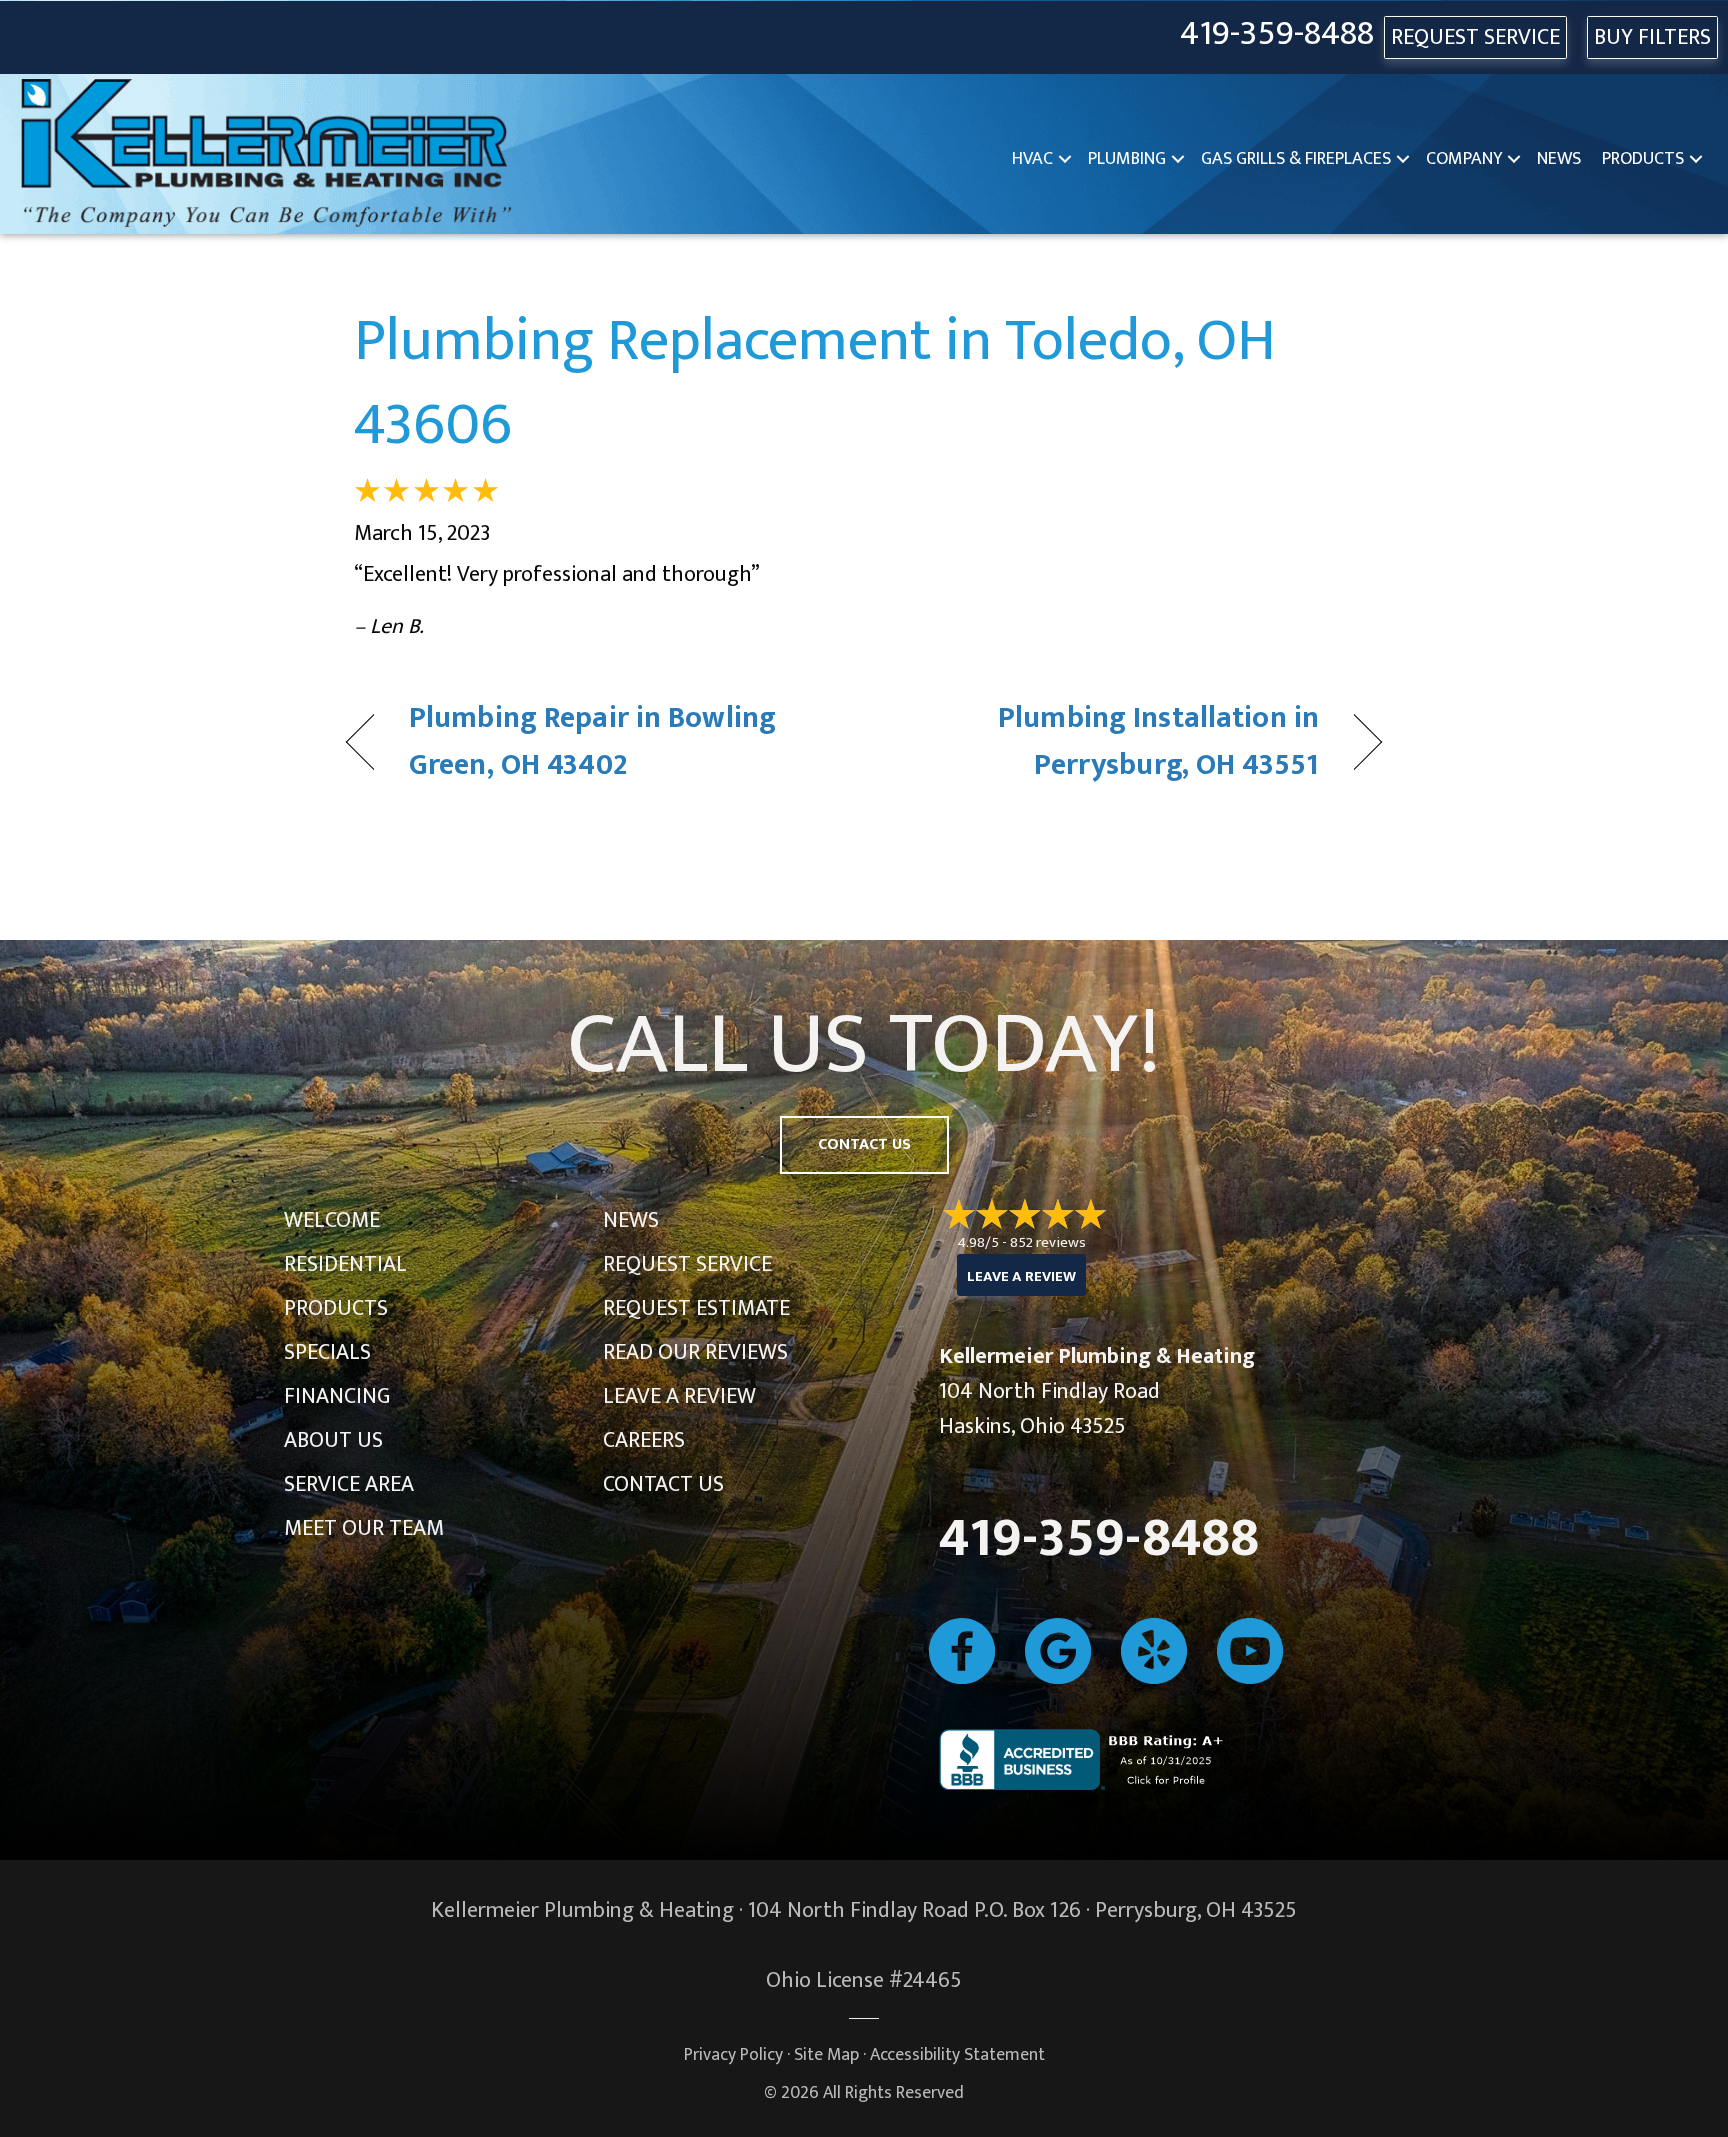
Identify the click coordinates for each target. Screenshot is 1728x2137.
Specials (327, 1352)
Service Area (349, 1484)
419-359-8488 (1277, 34)
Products (1643, 159)
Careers (644, 1440)
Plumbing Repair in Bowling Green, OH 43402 (592, 742)
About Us (333, 1440)
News (1559, 159)
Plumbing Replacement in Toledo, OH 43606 (815, 383)
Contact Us (663, 1484)
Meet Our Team (364, 1528)
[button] (1065, 159)
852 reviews (1048, 1242)
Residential (345, 1264)
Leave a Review (679, 1396)
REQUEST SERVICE (1475, 37)
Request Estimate (696, 1308)
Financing (337, 1396)
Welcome (332, 1220)
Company (1464, 159)
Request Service (687, 1264)
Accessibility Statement (957, 2054)
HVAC (1032, 159)
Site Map (826, 2054)
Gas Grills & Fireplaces (1296, 159)
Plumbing (1127, 159)
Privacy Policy (733, 2054)
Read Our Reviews (695, 1352)
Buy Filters (1652, 37)
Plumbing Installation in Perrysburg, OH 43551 (1107, 742)
